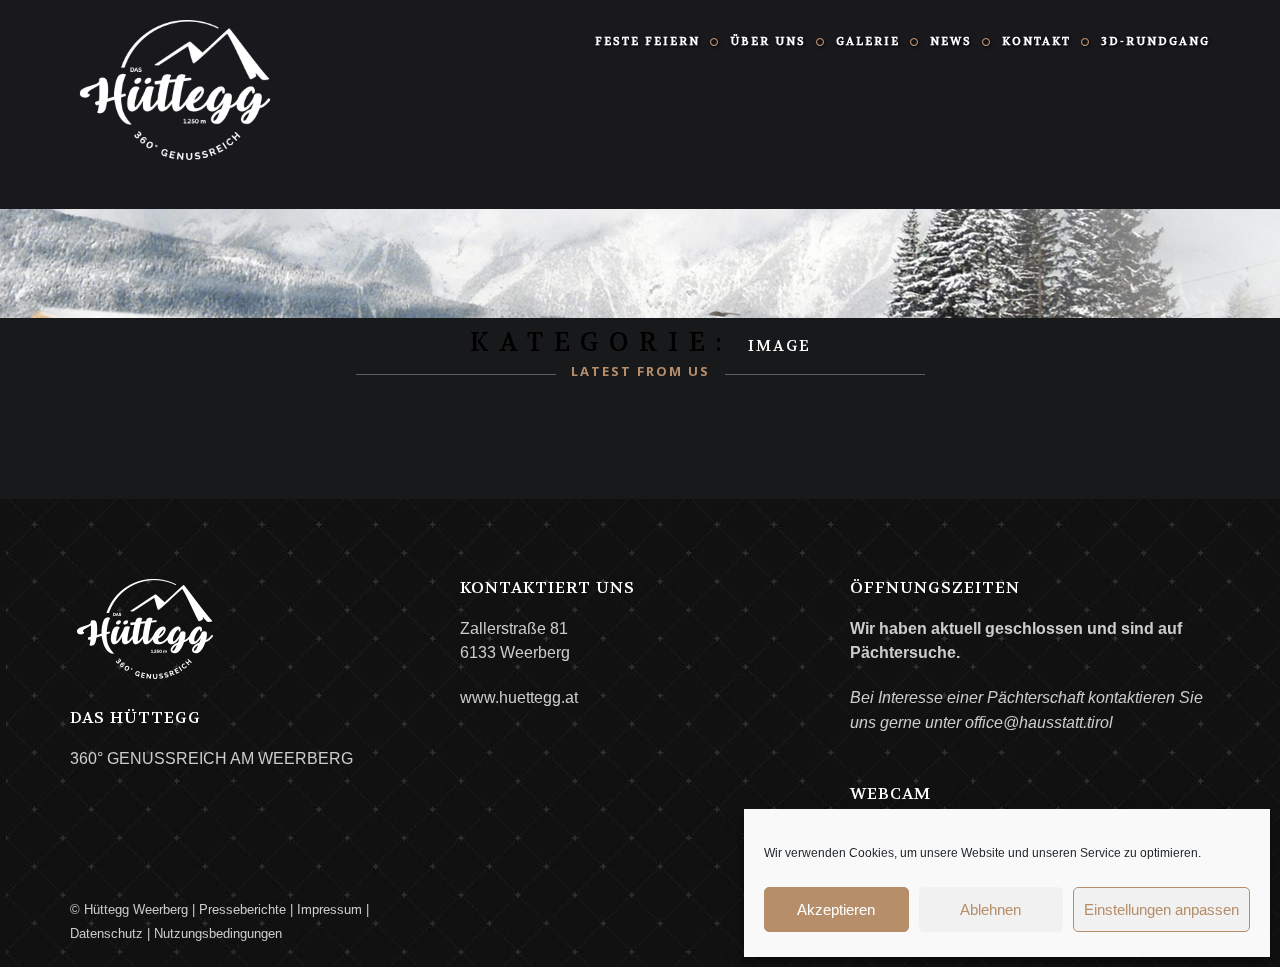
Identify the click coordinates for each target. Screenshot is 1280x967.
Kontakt (1036, 41)
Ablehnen (990, 909)
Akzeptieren (836, 909)
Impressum (329, 909)
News (951, 41)
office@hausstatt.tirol (1039, 722)
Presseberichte (242, 909)
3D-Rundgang (1155, 41)
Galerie (868, 41)
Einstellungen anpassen (1161, 909)
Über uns (768, 41)
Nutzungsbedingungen (218, 933)
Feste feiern (647, 41)
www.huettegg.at (519, 697)
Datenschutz (106, 933)
